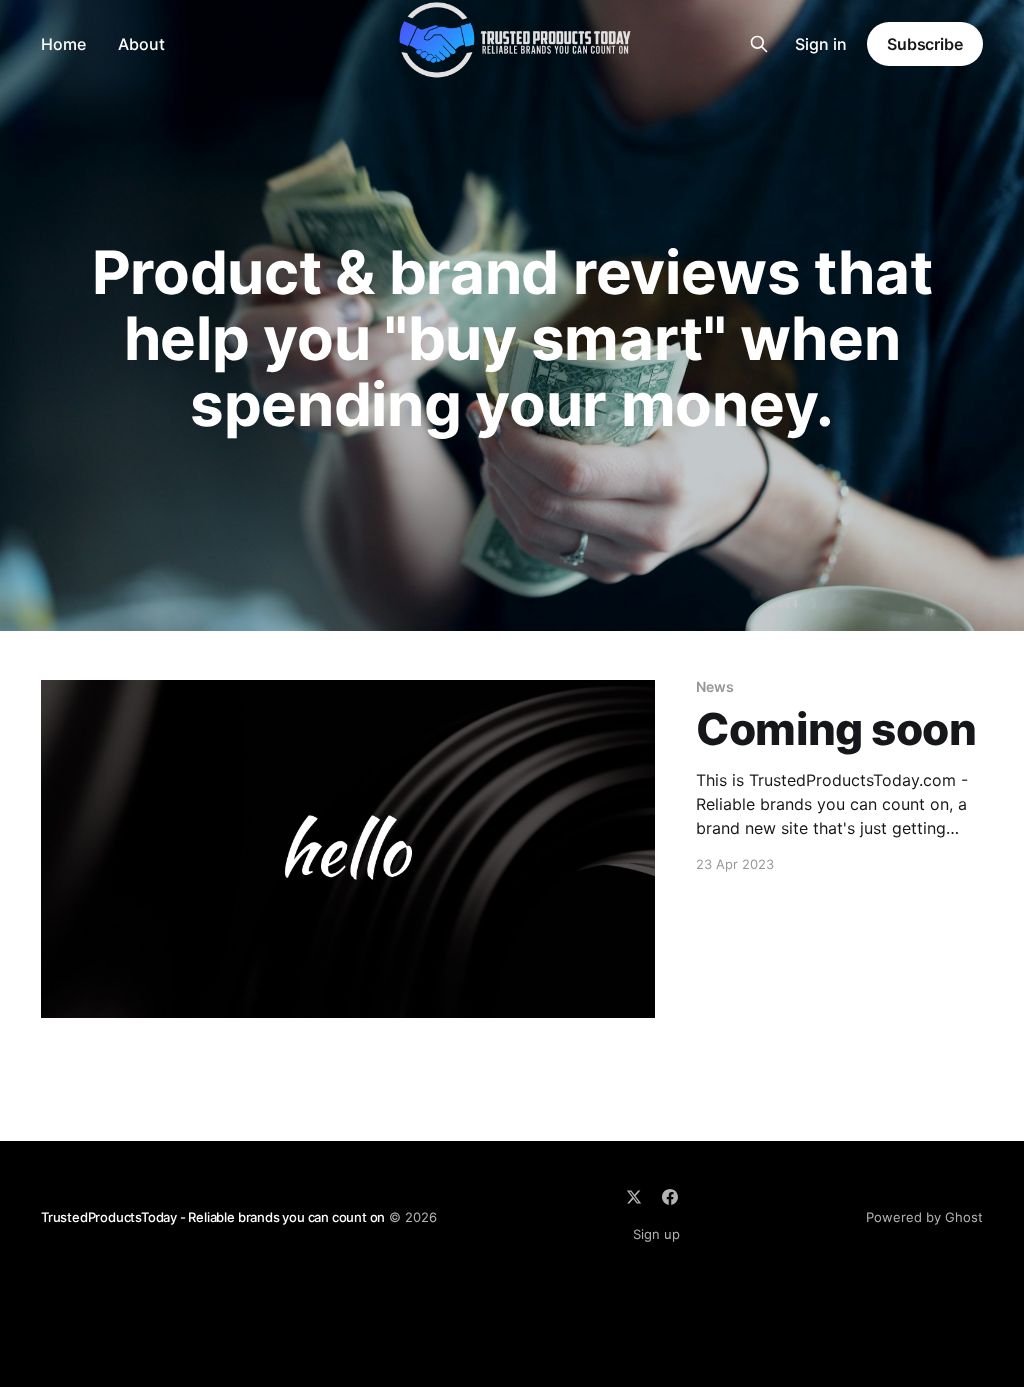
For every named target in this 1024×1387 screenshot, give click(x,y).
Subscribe (925, 44)
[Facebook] (670, 1197)
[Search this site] (759, 44)
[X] (634, 1197)
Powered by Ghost (924, 1217)
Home (63, 44)
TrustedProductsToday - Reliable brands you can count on (213, 1217)
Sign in (821, 44)
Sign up (656, 1234)
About (141, 44)
